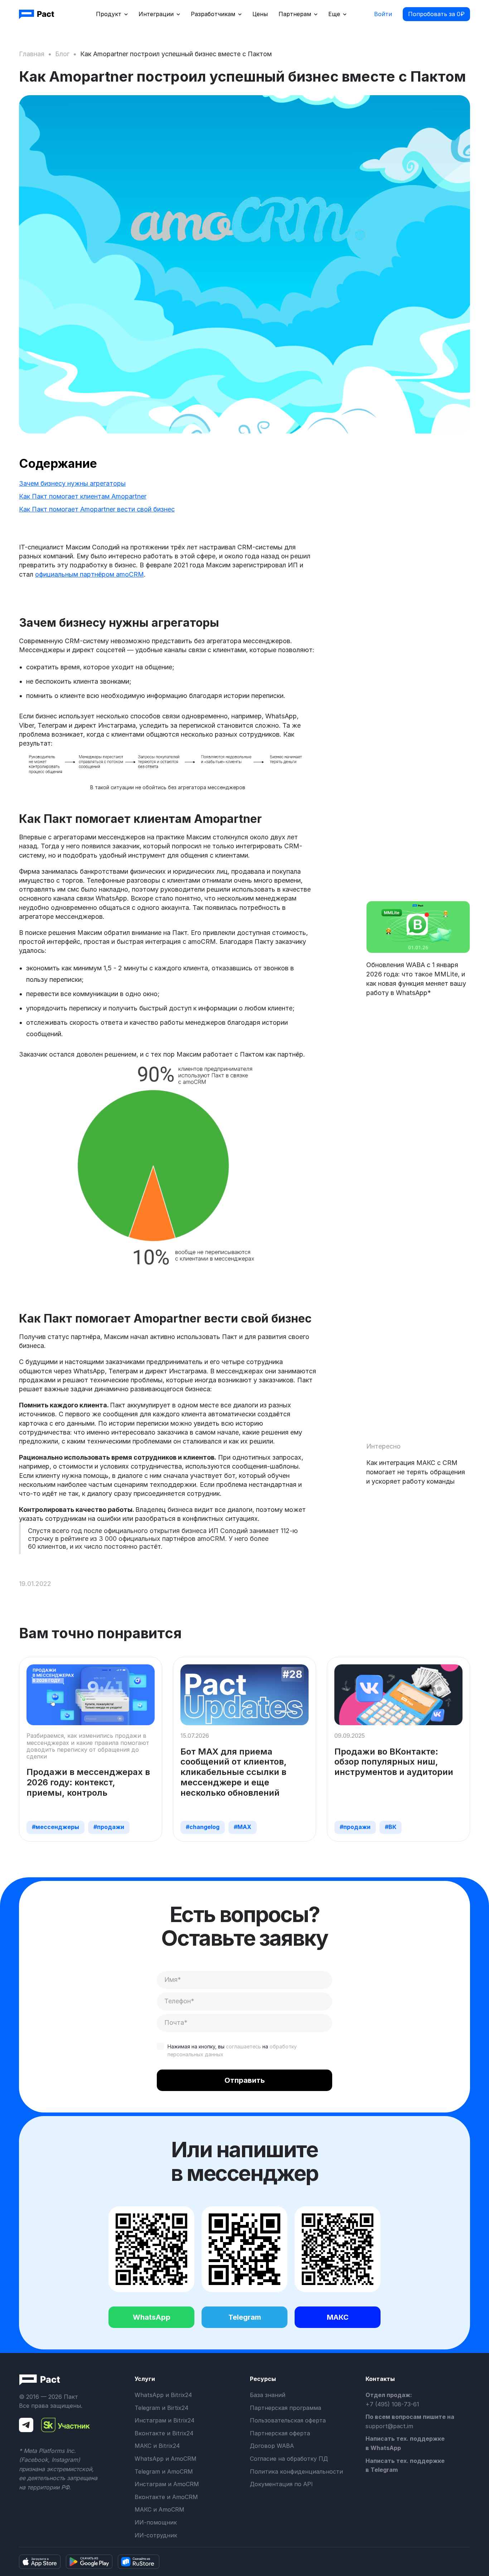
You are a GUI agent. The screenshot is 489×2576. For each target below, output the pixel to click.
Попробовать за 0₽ (436, 14)
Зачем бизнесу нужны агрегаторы (72, 483)
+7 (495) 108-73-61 (392, 2404)
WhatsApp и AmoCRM (166, 2459)
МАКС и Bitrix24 (157, 2446)
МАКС (338, 2317)
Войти (383, 14)
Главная (32, 54)
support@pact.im (389, 2426)
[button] (112, 14)
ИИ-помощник (156, 2522)
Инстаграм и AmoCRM (167, 2484)
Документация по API (281, 2484)
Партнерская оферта (280, 2433)
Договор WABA (272, 2446)
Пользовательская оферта (288, 2420)
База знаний (268, 2395)
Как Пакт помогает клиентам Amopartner (83, 496)
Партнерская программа (285, 2408)
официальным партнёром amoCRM (89, 574)
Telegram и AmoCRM (164, 2471)
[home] (37, 14)
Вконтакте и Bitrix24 (164, 2433)
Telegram (245, 2317)
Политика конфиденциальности (296, 2471)
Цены (260, 14)
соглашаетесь (243, 2046)
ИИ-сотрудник (156, 2535)
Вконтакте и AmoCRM (166, 2497)
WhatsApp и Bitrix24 (163, 2395)
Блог (62, 54)
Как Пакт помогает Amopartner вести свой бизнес (97, 509)
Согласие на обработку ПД (289, 2459)
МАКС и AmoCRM (159, 2509)
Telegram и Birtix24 (161, 2408)
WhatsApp (152, 2317)
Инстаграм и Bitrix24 (164, 2420)
